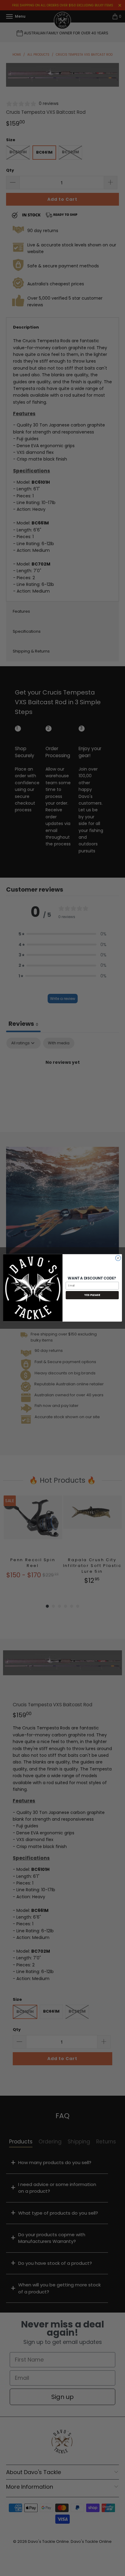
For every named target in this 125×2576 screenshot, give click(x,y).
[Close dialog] (118, 1258)
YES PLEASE (92, 1295)
